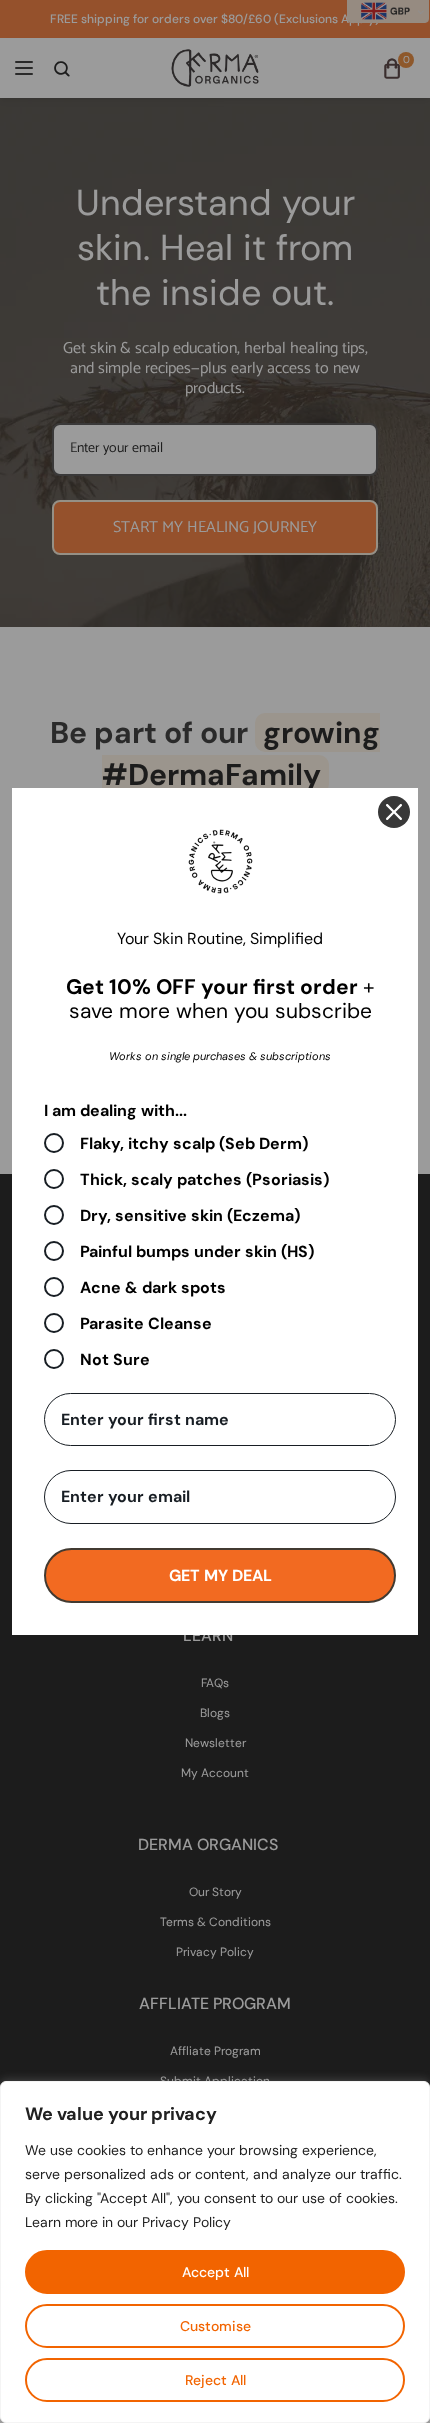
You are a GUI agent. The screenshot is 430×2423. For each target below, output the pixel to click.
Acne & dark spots (153, 1287)
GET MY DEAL (220, 1575)
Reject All (215, 2380)
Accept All (215, 2272)
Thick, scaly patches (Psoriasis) (204, 1179)
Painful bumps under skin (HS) (197, 1251)
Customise (215, 2326)
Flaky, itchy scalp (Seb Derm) (194, 1143)
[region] (215, 2252)
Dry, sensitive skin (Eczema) (190, 1215)
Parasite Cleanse (146, 1323)
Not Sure (115, 1359)
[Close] (394, 812)
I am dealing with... (115, 1110)
